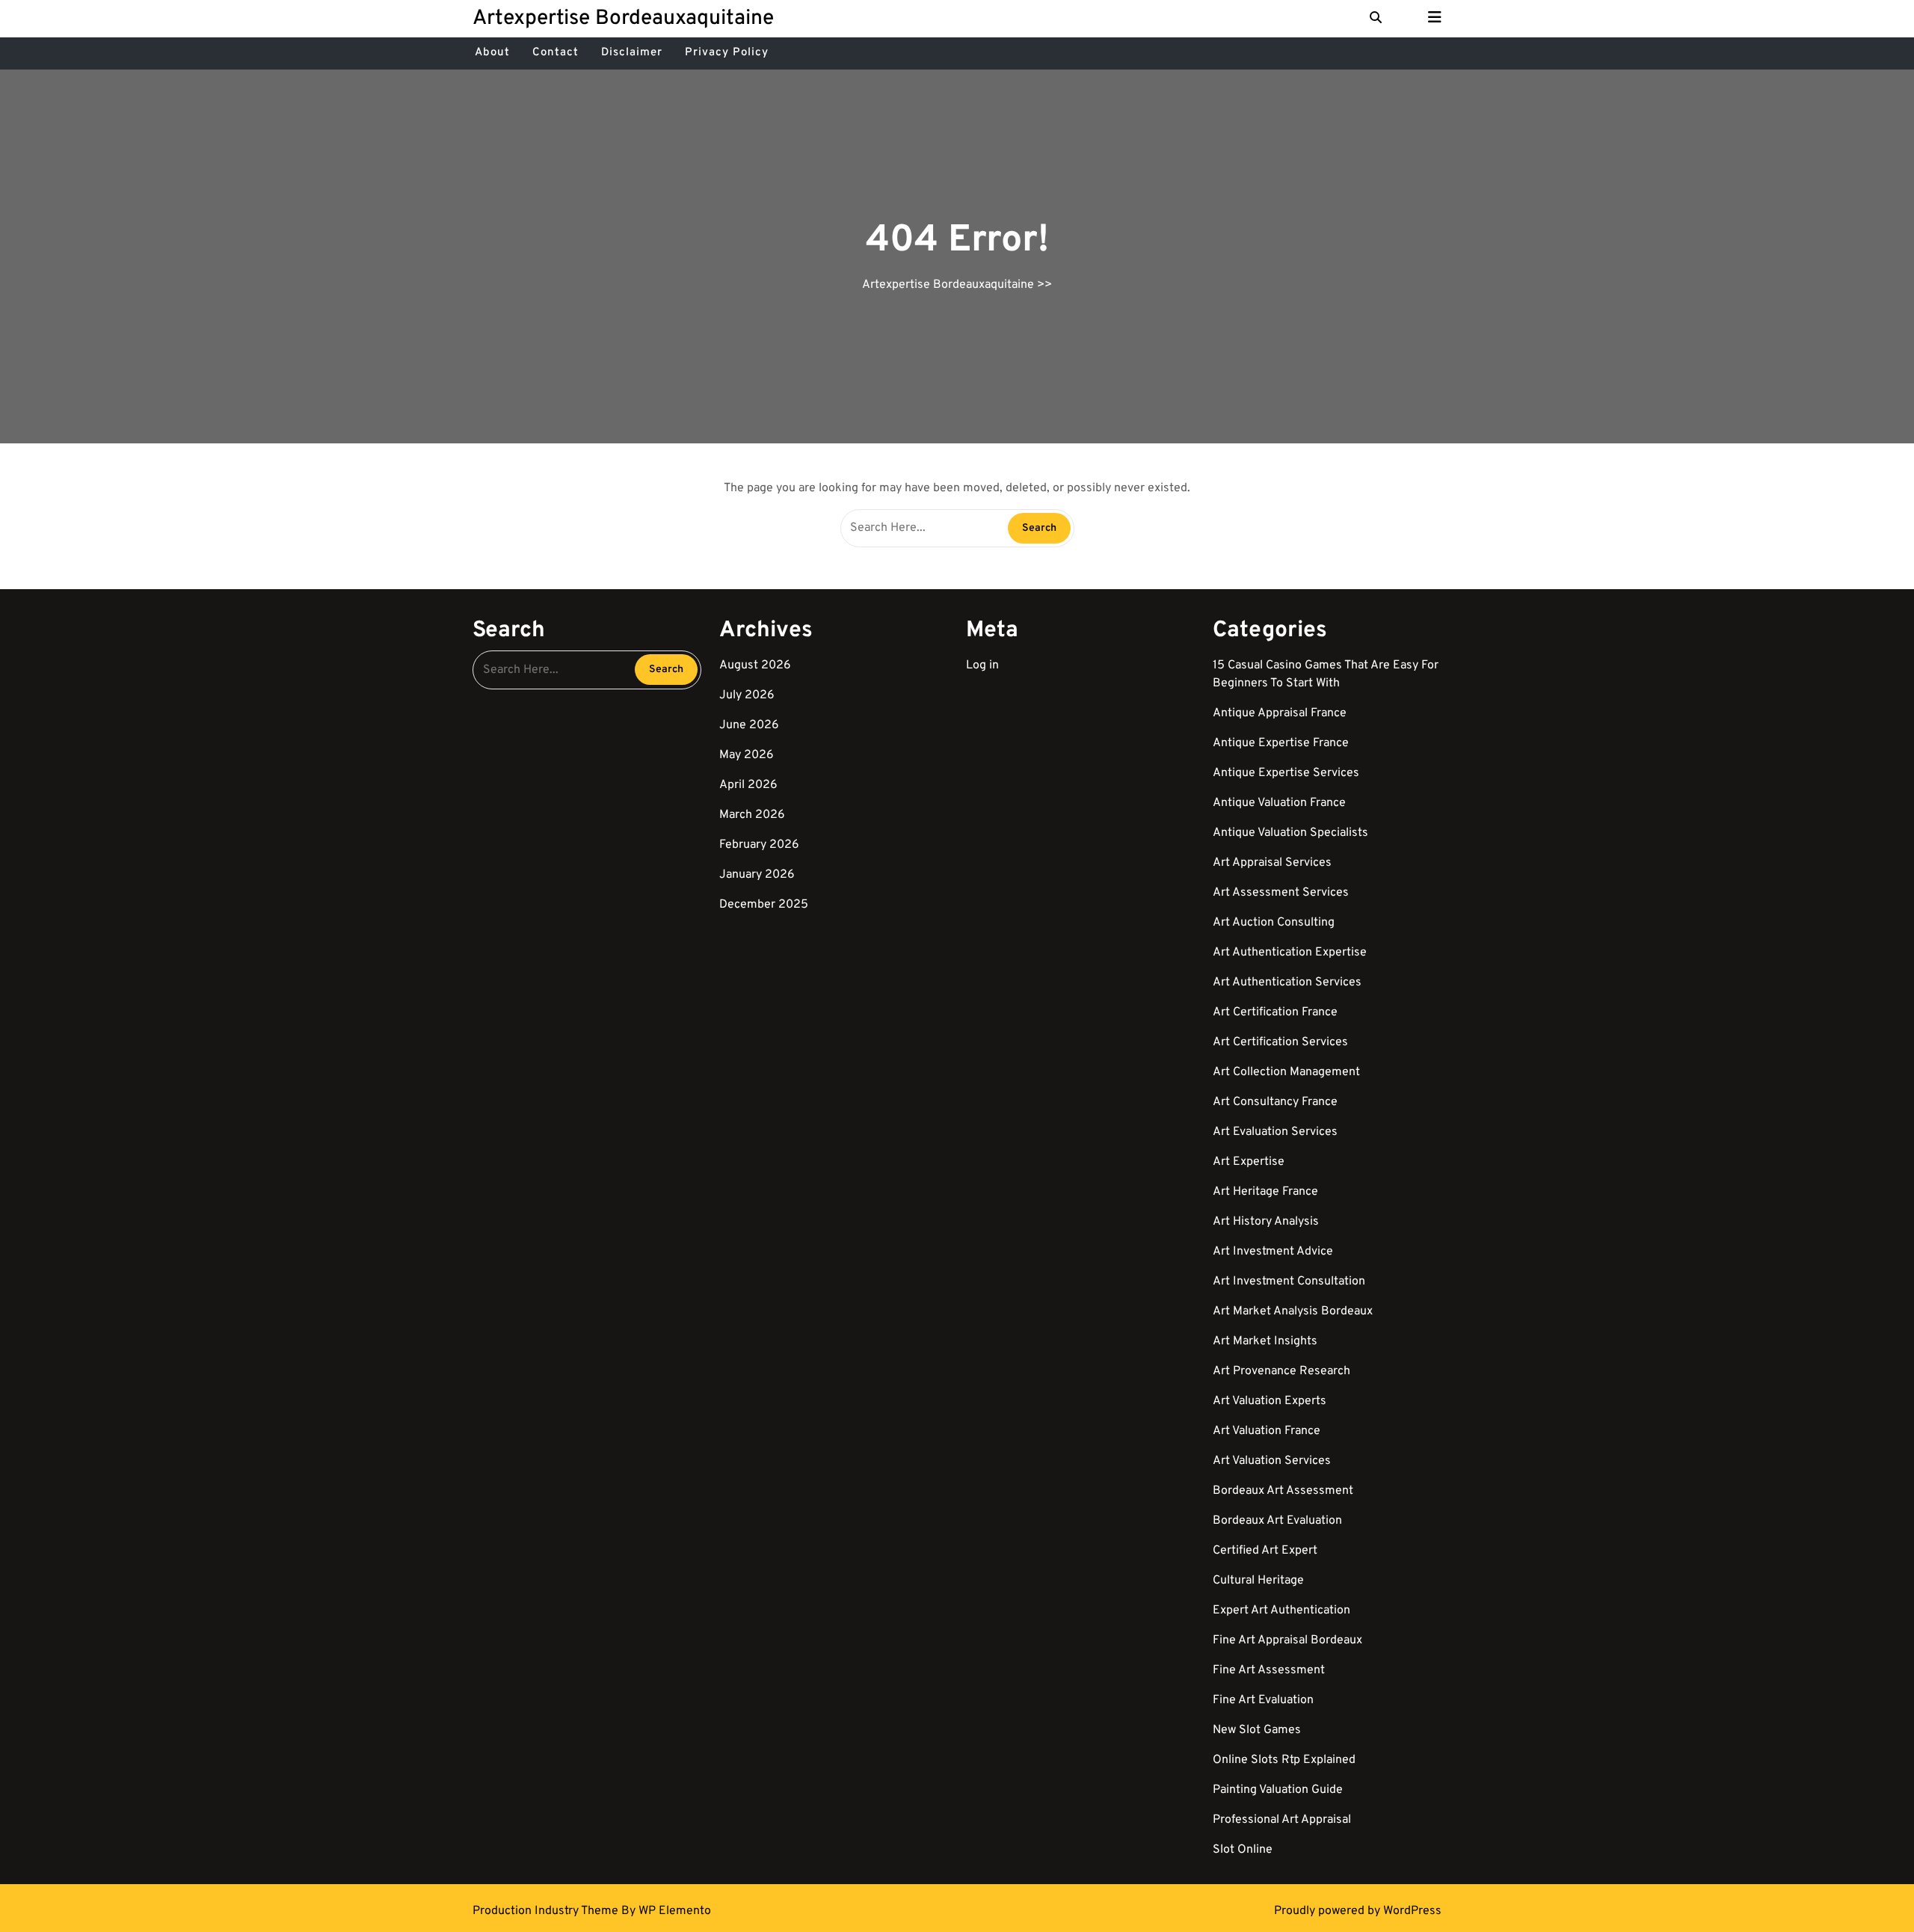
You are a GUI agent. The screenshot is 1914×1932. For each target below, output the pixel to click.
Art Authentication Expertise (1290, 953)
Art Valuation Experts (1270, 1401)
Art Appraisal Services (1272, 863)
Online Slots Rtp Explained (1284, 1760)
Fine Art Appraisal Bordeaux (1287, 1640)
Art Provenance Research (1281, 1371)
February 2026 (759, 845)
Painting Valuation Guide (1278, 1790)
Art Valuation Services (1272, 1461)
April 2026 (748, 785)
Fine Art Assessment (1269, 1670)
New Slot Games (1257, 1730)
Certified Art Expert (1265, 1551)
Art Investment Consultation (1289, 1282)
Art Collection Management (1286, 1072)
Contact (556, 53)
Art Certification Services (1280, 1042)
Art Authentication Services (1287, 982)
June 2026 (749, 725)
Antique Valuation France (1279, 803)
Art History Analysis (1266, 1222)
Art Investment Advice (1273, 1252)
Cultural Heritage (1258, 1581)
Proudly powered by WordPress (1358, 1911)
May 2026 (747, 755)
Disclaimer (632, 53)
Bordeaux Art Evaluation (1277, 1521)
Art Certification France (1275, 1012)
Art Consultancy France (1275, 1102)
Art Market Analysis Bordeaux (1293, 1311)
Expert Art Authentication (1281, 1610)
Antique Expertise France (1281, 743)
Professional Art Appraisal (1282, 1820)
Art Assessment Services (1281, 893)
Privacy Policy (727, 53)
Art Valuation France (1267, 1431)
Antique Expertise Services (1286, 773)
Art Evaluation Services (1275, 1132)
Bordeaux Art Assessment (1283, 1491)
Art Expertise (1249, 1162)
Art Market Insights (1265, 1341)
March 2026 (752, 815)
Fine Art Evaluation (1263, 1700)
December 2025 (764, 905)
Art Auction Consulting (1274, 923)
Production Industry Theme (547, 1911)
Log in (982, 665)
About (492, 53)
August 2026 (755, 665)
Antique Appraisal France (1280, 713)
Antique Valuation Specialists (1290, 833)
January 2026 (757, 875)
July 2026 (747, 695)
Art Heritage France (1265, 1192)
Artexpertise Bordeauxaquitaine (623, 19)
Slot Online (1243, 1850)
